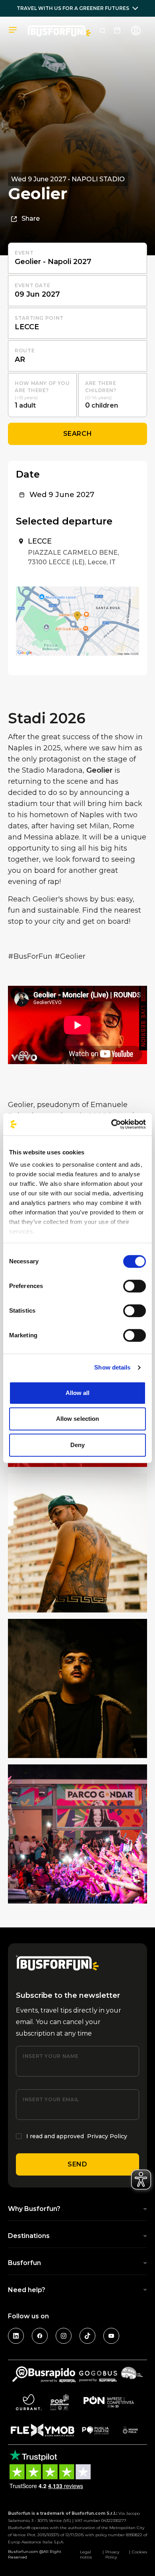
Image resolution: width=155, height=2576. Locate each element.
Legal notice (86, 2555)
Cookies (139, 2552)
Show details (112, 1367)
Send (77, 2164)
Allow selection (78, 1419)
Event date (32, 285)
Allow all (78, 1393)
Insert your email (51, 2099)
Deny (77, 1445)
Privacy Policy (107, 2136)
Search (78, 434)
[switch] (135, 1286)
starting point (39, 318)
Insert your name (50, 2056)
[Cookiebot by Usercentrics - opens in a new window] (111, 1124)
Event (24, 253)
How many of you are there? (42, 387)
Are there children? (101, 387)
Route (25, 351)
